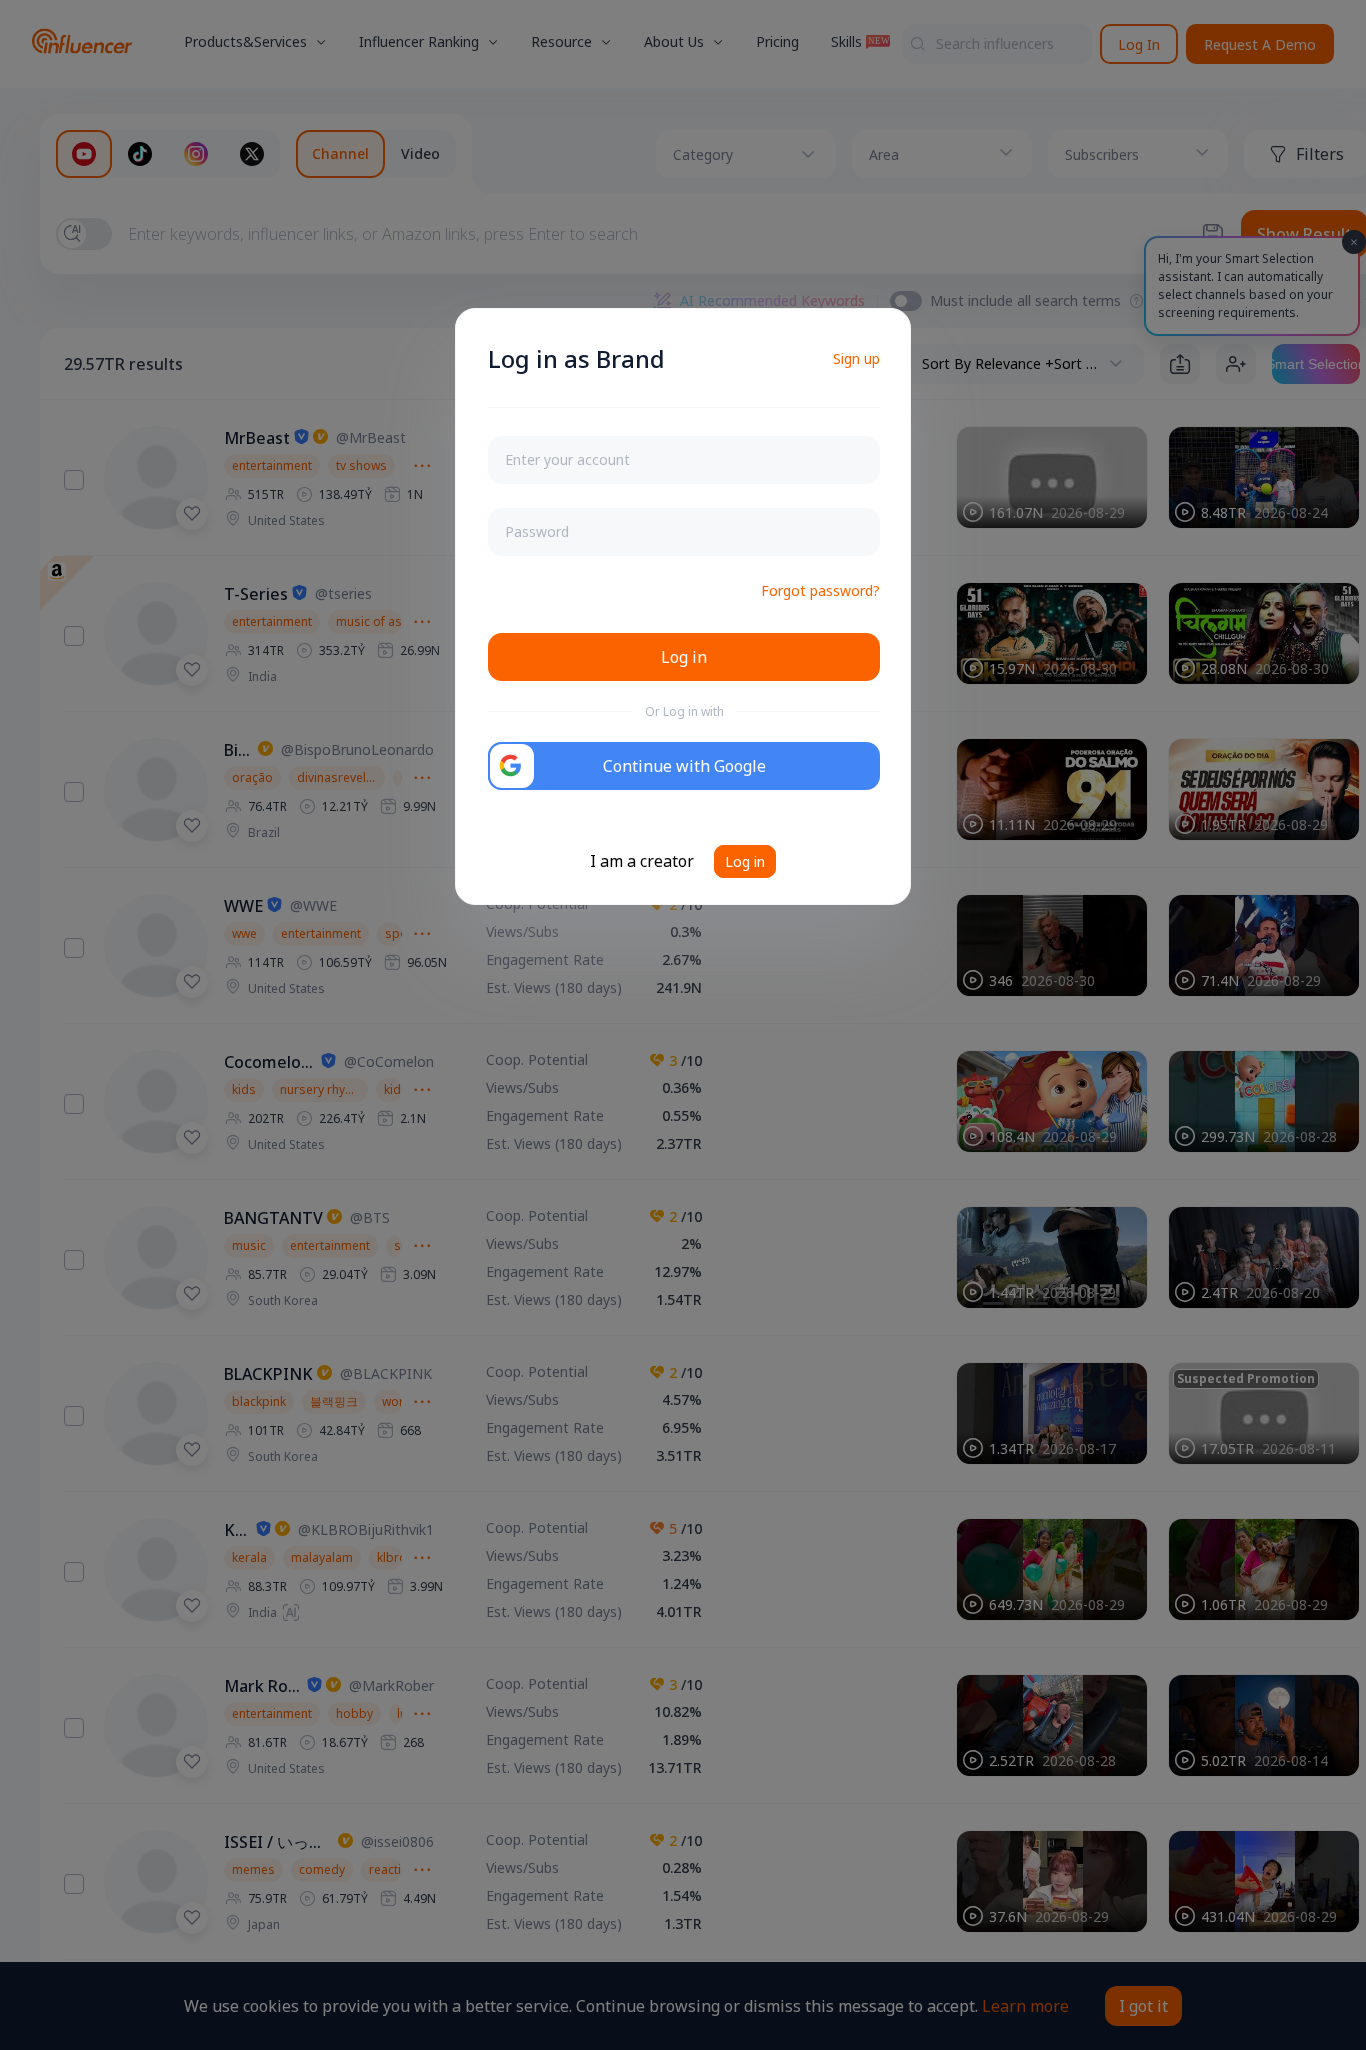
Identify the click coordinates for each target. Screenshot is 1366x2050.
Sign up (856, 358)
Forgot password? (820, 590)
